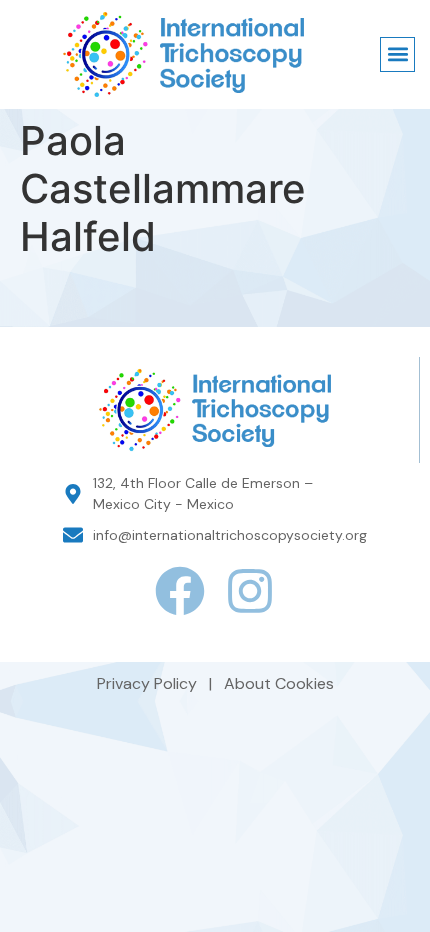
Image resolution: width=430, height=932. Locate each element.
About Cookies (279, 683)
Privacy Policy (149, 683)
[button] (397, 54)
